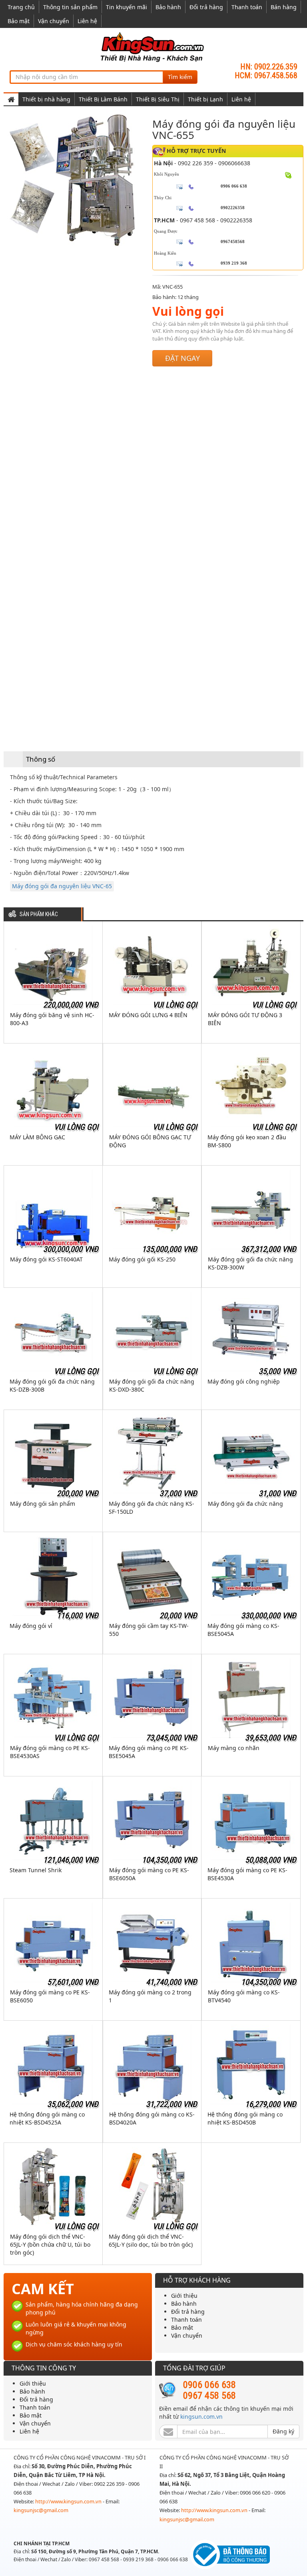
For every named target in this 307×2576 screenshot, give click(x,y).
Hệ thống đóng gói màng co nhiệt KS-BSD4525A (47, 2118)
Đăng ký (283, 2431)
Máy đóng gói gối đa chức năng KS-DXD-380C (152, 1385)
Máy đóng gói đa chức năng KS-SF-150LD (152, 1508)
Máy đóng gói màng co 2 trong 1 (150, 1996)
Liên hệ (87, 21)
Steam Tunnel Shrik (36, 1870)
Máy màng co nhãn (234, 1748)
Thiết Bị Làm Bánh (103, 99)
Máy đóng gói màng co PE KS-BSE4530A (247, 1874)
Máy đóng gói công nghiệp (244, 1381)
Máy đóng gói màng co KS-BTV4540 (244, 1996)
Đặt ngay (182, 358)
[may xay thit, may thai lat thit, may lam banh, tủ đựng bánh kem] (153, 47)
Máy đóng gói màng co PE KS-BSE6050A (149, 1874)
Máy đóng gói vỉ (31, 1626)
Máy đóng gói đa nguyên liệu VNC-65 (62, 886)
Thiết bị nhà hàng (46, 99)
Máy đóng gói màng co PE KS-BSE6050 (50, 1996)
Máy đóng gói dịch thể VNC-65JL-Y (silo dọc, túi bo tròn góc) (151, 2240)
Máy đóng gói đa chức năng (245, 1504)
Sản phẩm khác (39, 914)
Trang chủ (21, 7)
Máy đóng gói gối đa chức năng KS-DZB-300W (250, 1263)
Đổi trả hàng (206, 7)
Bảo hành (168, 7)
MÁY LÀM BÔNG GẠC (37, 1137)
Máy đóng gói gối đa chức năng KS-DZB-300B (52, 1385)
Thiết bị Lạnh (205, 99)
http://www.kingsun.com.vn (69, 2501)
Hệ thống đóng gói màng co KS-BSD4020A (152, 2118)
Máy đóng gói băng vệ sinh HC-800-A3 (52, 1019)
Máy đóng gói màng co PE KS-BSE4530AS (50, 1752)
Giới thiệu (184, 2296)
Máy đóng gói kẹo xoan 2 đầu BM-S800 (247, 1141)
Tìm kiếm (180, 77)
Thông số (41, 759)
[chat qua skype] (288, 175)
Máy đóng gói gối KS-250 (142, 1259)
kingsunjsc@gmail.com (41, 2510)
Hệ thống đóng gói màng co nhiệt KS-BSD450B (245, 2118)
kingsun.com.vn (201, 2417)
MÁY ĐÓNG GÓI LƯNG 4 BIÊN (148, 1015)
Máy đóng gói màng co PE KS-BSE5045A (149, 1752)
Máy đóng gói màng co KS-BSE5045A (243, 1630)
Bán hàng (284, 7)
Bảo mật (19, 21)
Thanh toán (247, 7)
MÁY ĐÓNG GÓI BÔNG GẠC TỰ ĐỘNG (150, 1141)
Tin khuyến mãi (127, 7)
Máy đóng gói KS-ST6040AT (46, 1259)
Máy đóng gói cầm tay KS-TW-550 (149, 1630)
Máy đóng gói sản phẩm (43, 1504)
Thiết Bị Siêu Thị (158, 99)
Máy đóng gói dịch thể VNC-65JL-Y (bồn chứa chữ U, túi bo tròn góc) (50, 2244)
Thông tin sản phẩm (70, 7)
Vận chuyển (54, 21)
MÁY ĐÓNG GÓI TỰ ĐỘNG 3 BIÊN (245, 1019)
